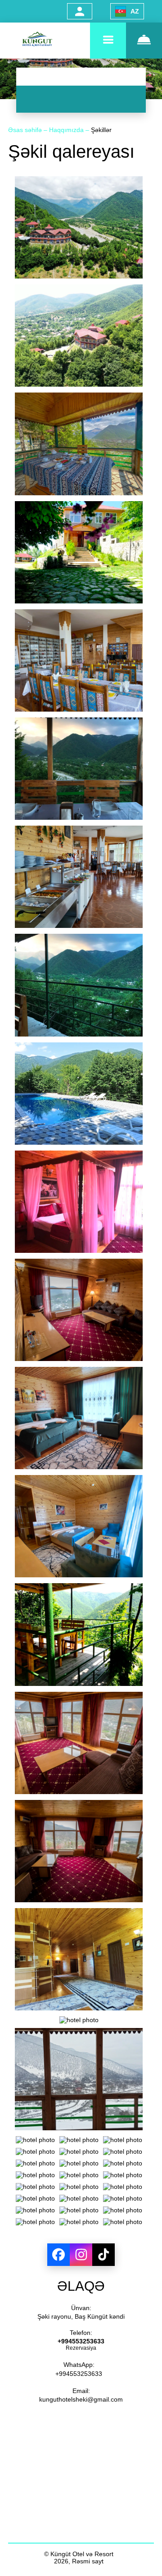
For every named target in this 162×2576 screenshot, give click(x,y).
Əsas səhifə (26, 130)
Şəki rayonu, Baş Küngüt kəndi (81, 2316)
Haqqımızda (67, 130)
